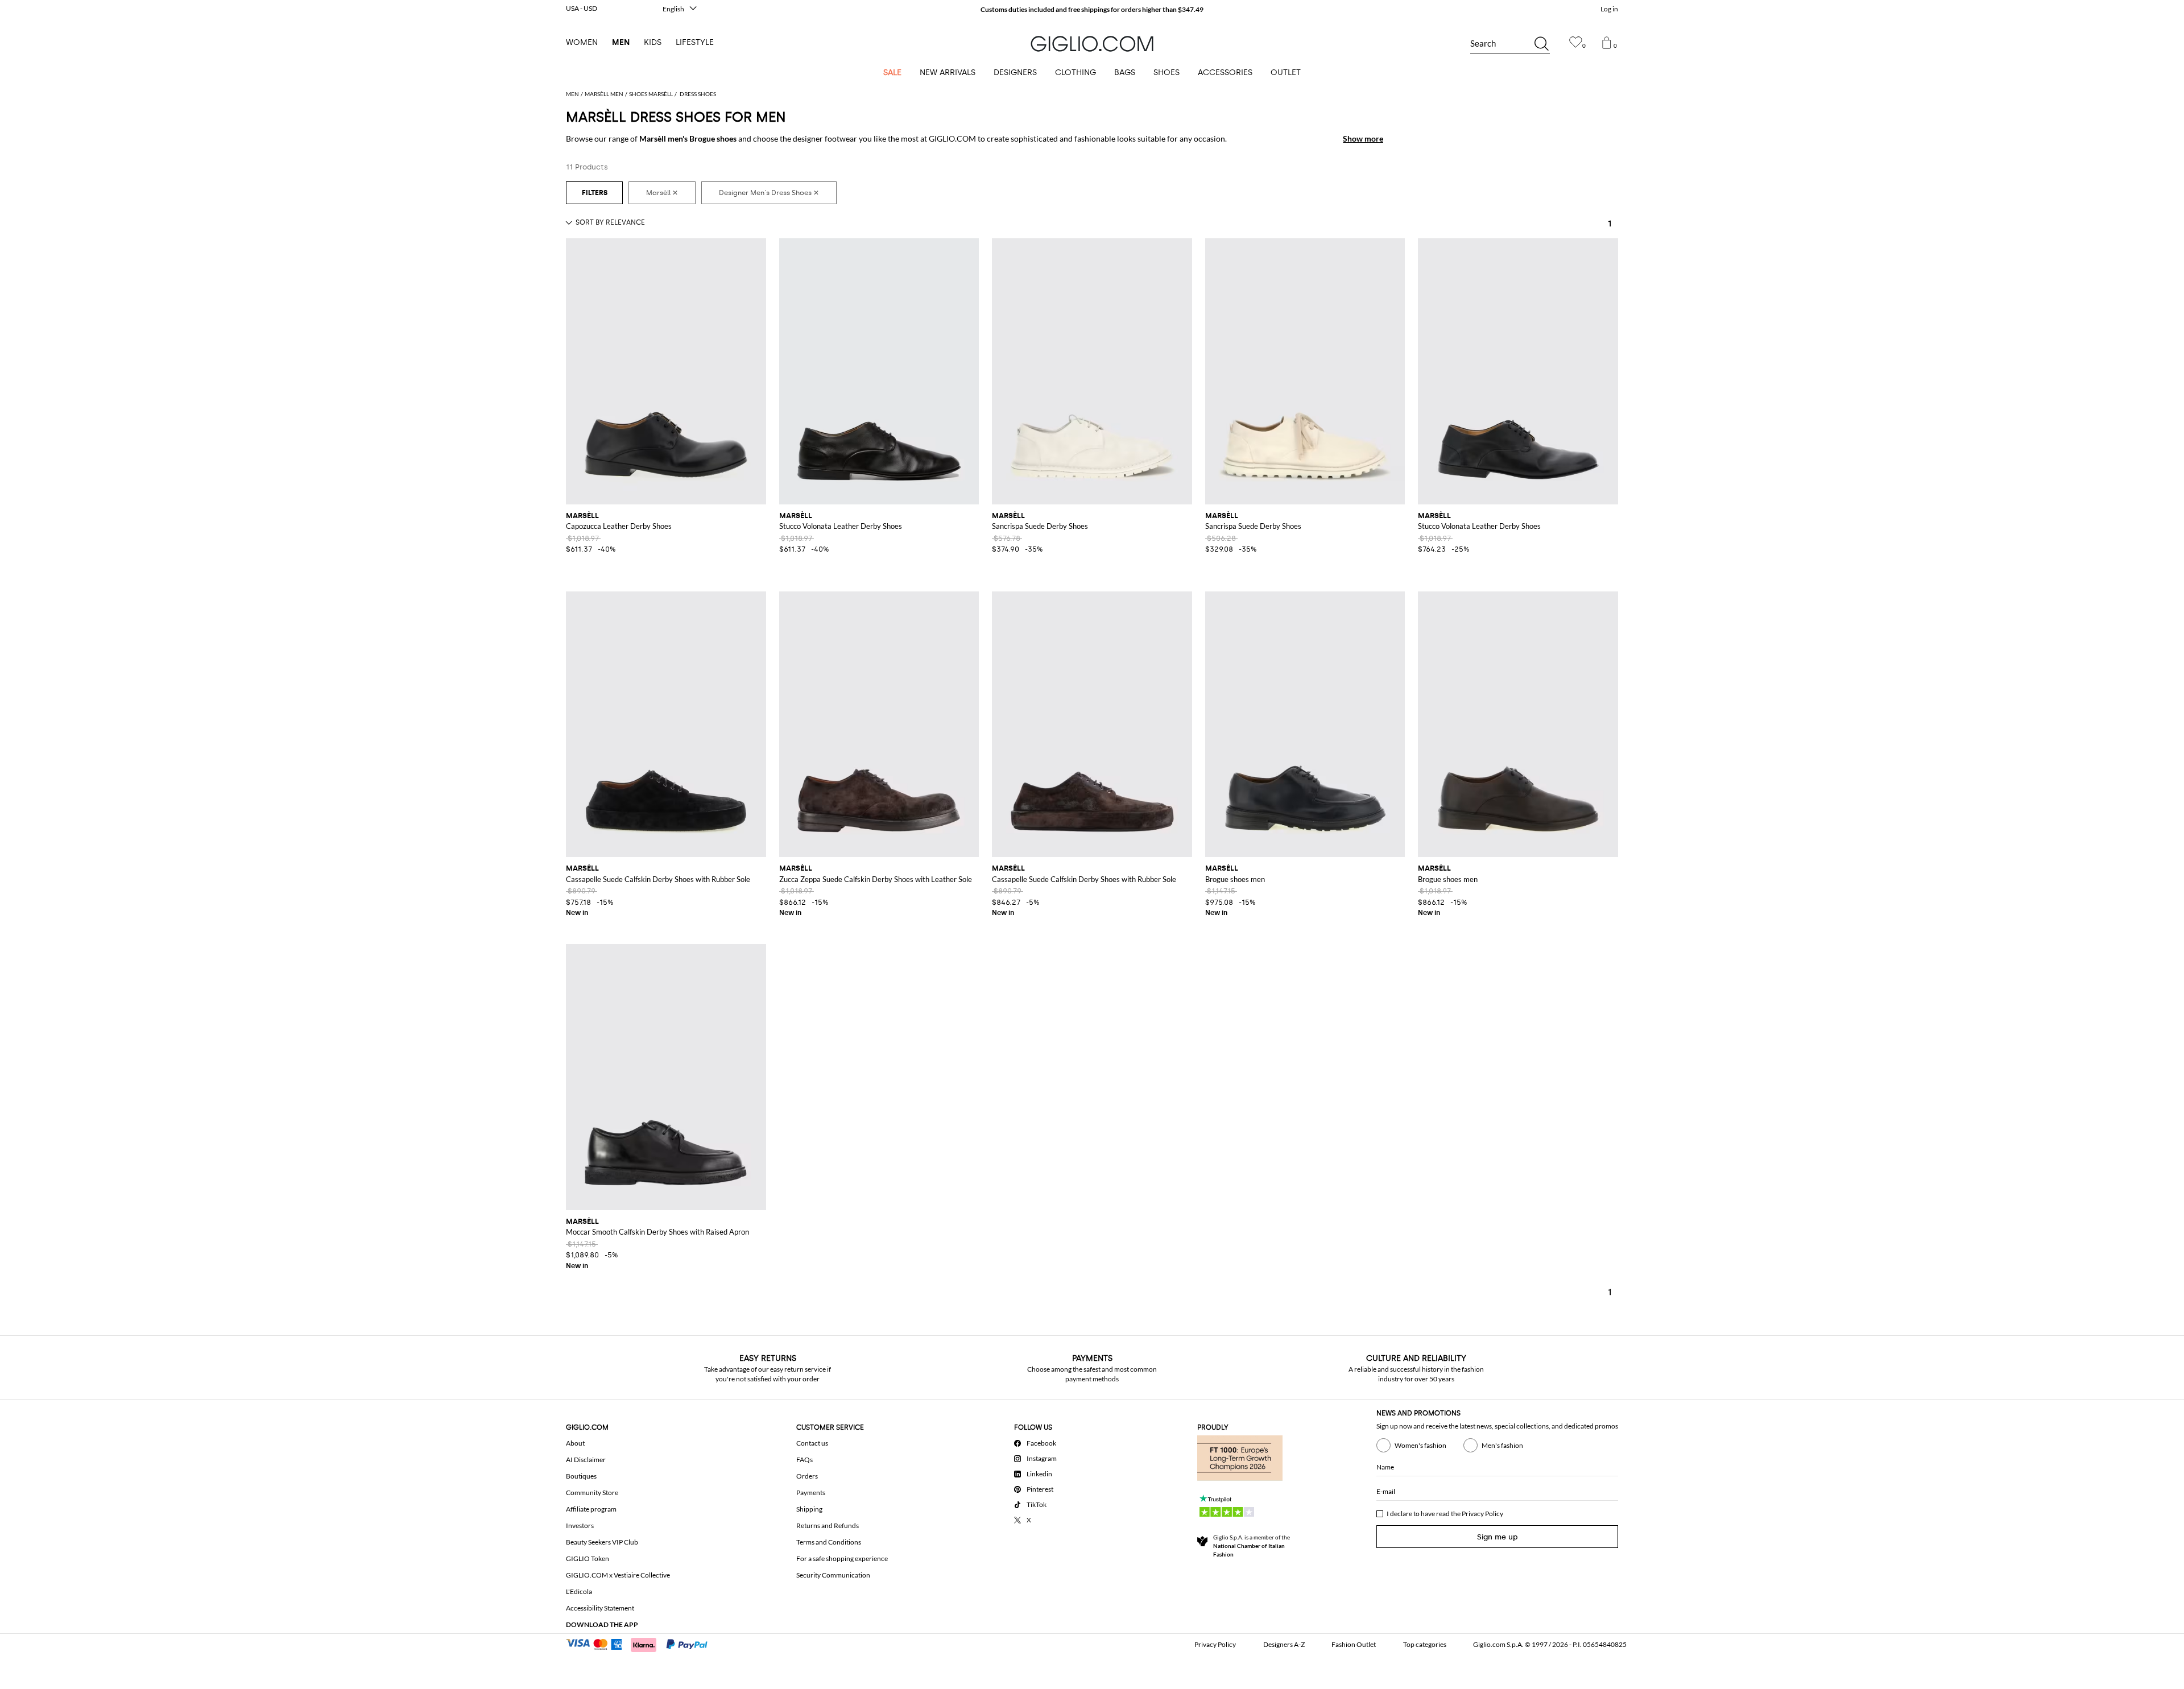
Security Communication (833, 1575)
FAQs (804, 1460)
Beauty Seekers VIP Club (602, 1542)
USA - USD (582, 8)
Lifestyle (695, 42)
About (575, 1443)
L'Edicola (579, 1591)
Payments (811, 1493)
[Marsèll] (662, 193)
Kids (653, 42)
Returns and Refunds (828, 1526)
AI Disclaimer (586, 1460)
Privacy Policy (1482, 1514)
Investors (580, 1526)
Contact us (812, 1443)
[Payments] (642, 1644)
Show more (1363, 138)
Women (582, 42)
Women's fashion (1420, 1445)
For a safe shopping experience (842, 1558)
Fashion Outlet (1354, 1644)
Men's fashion (1502, 1445)
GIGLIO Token (588, 1558)
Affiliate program (591, 1509)
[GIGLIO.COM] (1092, 44)
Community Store (592, 1493)
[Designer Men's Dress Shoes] (769, 193)
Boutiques (581, 1476)
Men (621, 42)
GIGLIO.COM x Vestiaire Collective (618, 1575)
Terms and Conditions (829, 1542)
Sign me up (1498, 1537)
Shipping (809, 1509)
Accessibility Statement (600, 1608)
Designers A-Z (1284, 1644)
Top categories (1425, 1644)
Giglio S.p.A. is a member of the (1252, 1546)
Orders (807, 1476)
